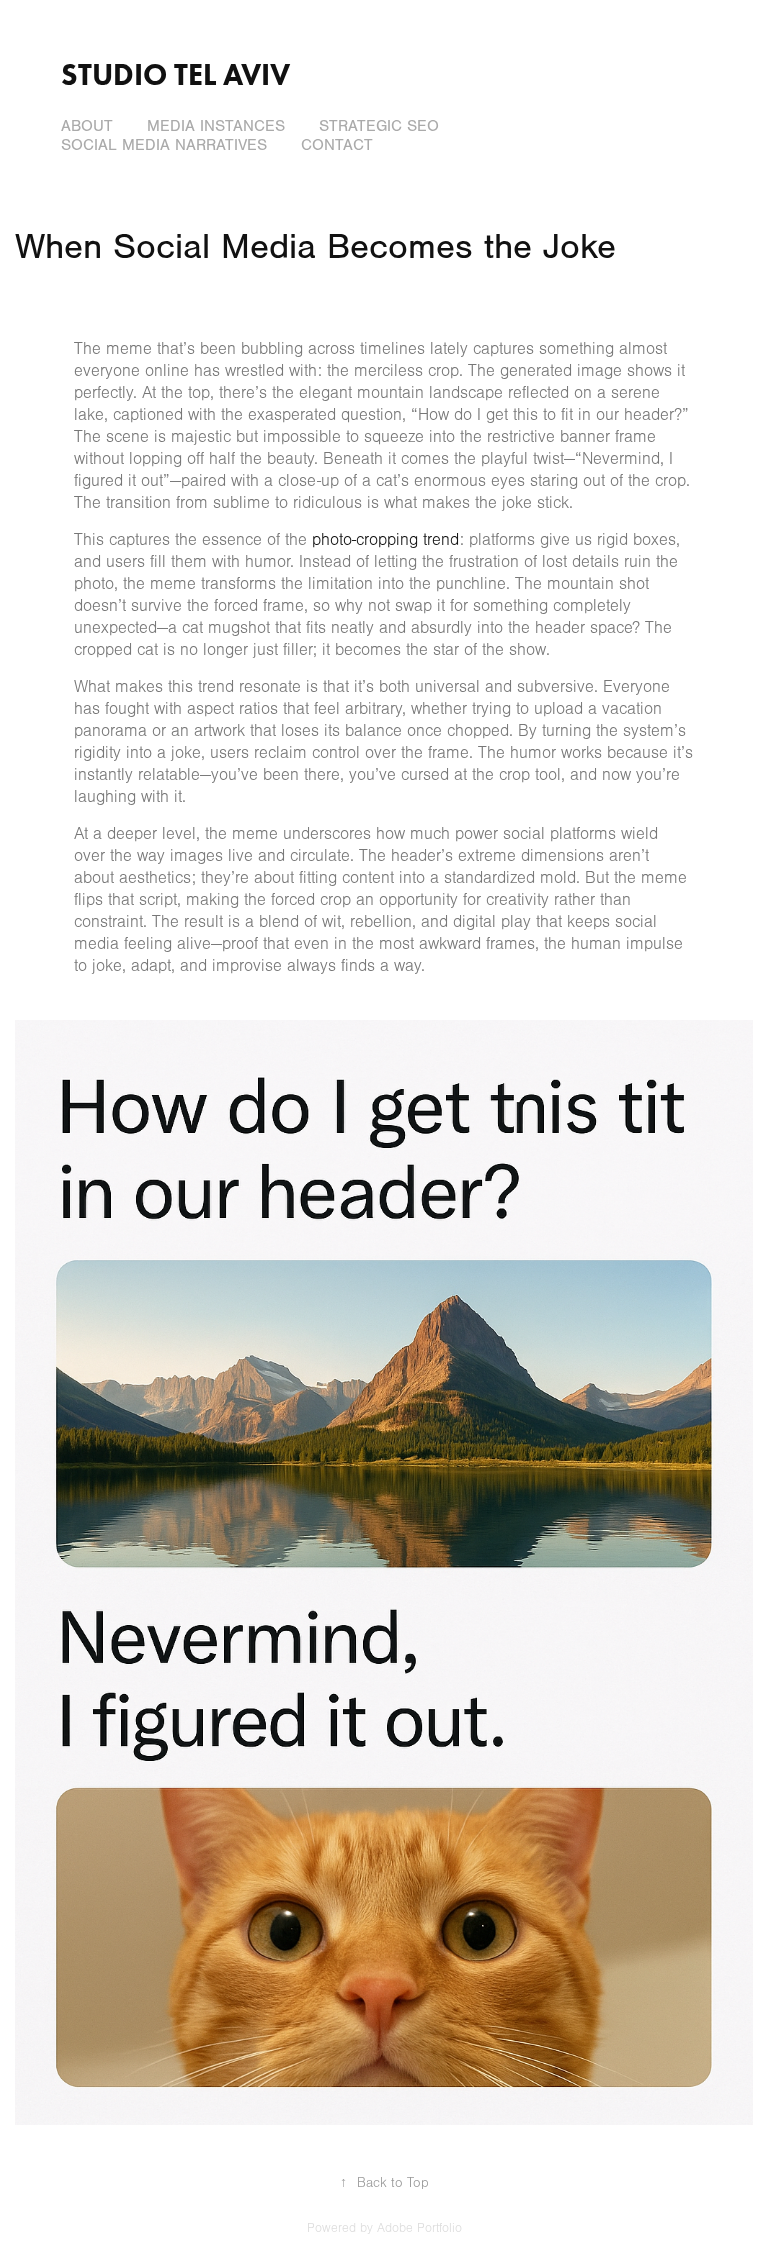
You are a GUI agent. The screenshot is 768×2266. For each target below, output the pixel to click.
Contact (337, 145)
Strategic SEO (379, 126)
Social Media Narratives (164, 145)
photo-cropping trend (386, 539)
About (87, 126)
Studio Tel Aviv (175, 74)
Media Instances (216, 126)
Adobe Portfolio (419, 2228)
